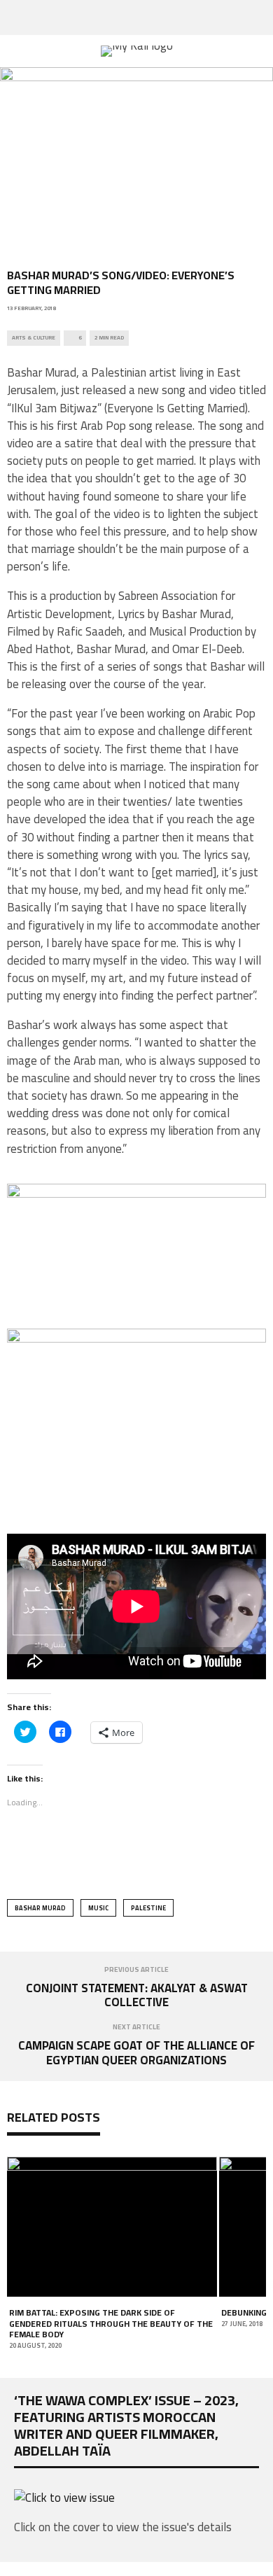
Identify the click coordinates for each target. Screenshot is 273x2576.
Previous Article (136, 1969)
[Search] (262, 17)
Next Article (136, 2027)
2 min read (109, 338)
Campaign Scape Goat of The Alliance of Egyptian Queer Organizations (136, 2052)
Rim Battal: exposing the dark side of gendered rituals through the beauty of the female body (111, 2323)
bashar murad (40, 1908)
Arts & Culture (34, 338)
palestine (148, 1908)
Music (98, 1908)
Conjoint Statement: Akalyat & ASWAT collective (137, 1995)
